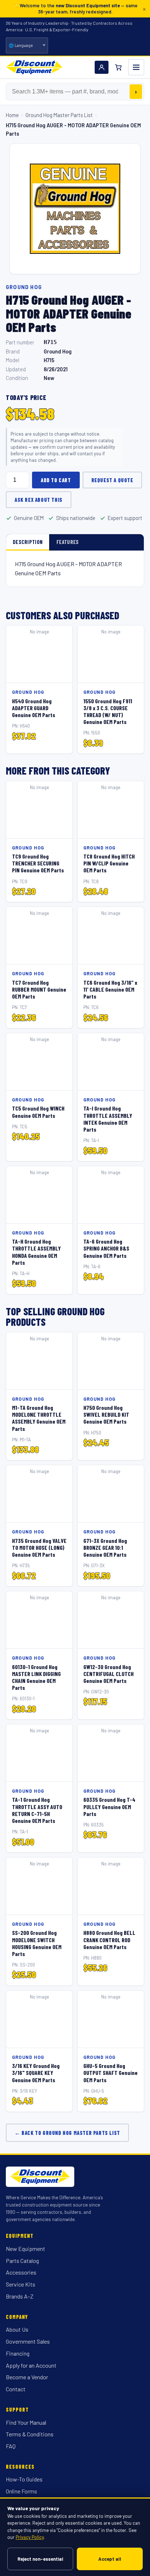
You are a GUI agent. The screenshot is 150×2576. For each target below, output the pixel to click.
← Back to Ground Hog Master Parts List (67, 2133)
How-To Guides (24, 2479)
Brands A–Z (20, 2296)
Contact (16, 2389)
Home (12, 115)
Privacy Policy (30, 2537)
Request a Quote (112, 480)
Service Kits (21, 2284)
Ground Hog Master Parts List (59, 115)
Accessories (21, 2272)
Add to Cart (56, 480)
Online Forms (21, 2491)
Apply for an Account (31, 2365)
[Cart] (118, 67)
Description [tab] (28, 542)
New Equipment (25, 2249)
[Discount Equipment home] (34, 67)
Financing (18, 2353)
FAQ (11, 2446)
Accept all (110, 2559)
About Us (17, 2329)
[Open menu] (136, 67)
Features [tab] (68, 542)
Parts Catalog (22, 2261)
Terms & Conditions (30, 2434)
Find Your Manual (26, 2422)
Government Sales (28, 2341)
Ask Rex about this (39, 500)
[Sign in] (102, 67)
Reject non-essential (40, 2559)
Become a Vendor (27, 2377)
